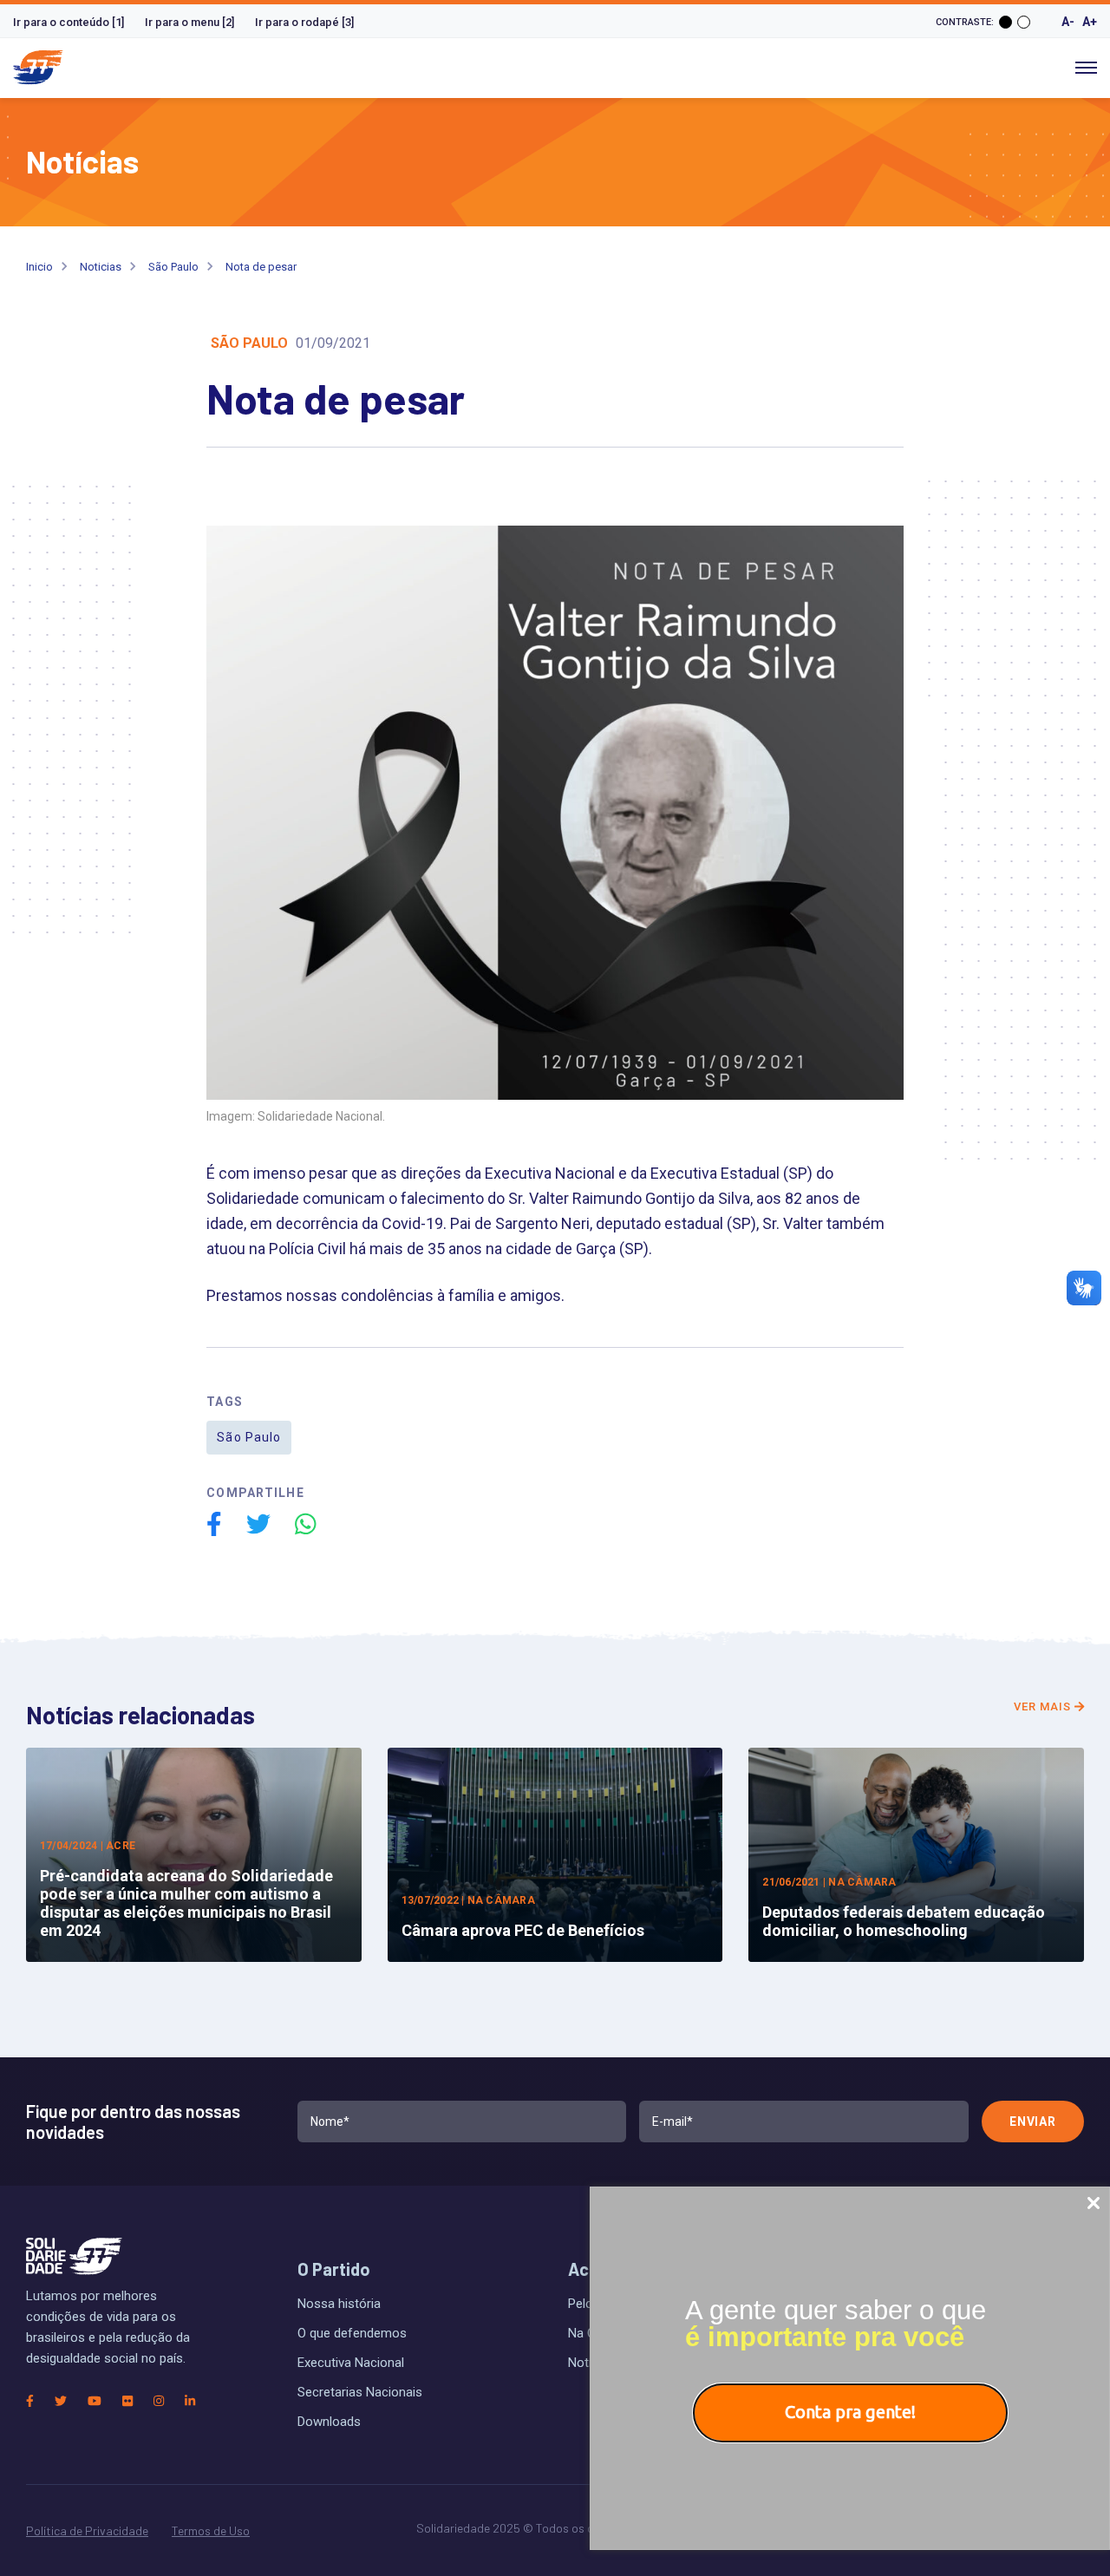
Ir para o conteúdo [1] (69, 22)
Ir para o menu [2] (189, 22)
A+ (1090, 22)
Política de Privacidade (87, 2530)
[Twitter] (61, 2401)
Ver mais (1044, 1706)
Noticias (101, 267)
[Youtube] (95, 2401)
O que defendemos (352, 2333)
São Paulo (173, 267)
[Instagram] (159, 2401)
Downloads (329, 2422)
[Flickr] (127, 2401)
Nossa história (339, 2304)
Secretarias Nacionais (360, 2392)
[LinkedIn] (190, 2401)
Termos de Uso (211, 2530)
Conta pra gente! (850, 2412)
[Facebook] (30, 2401)
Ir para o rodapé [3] (304, 22)
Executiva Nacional (351, 2363)
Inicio (39, 267)
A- (1068, 22)
